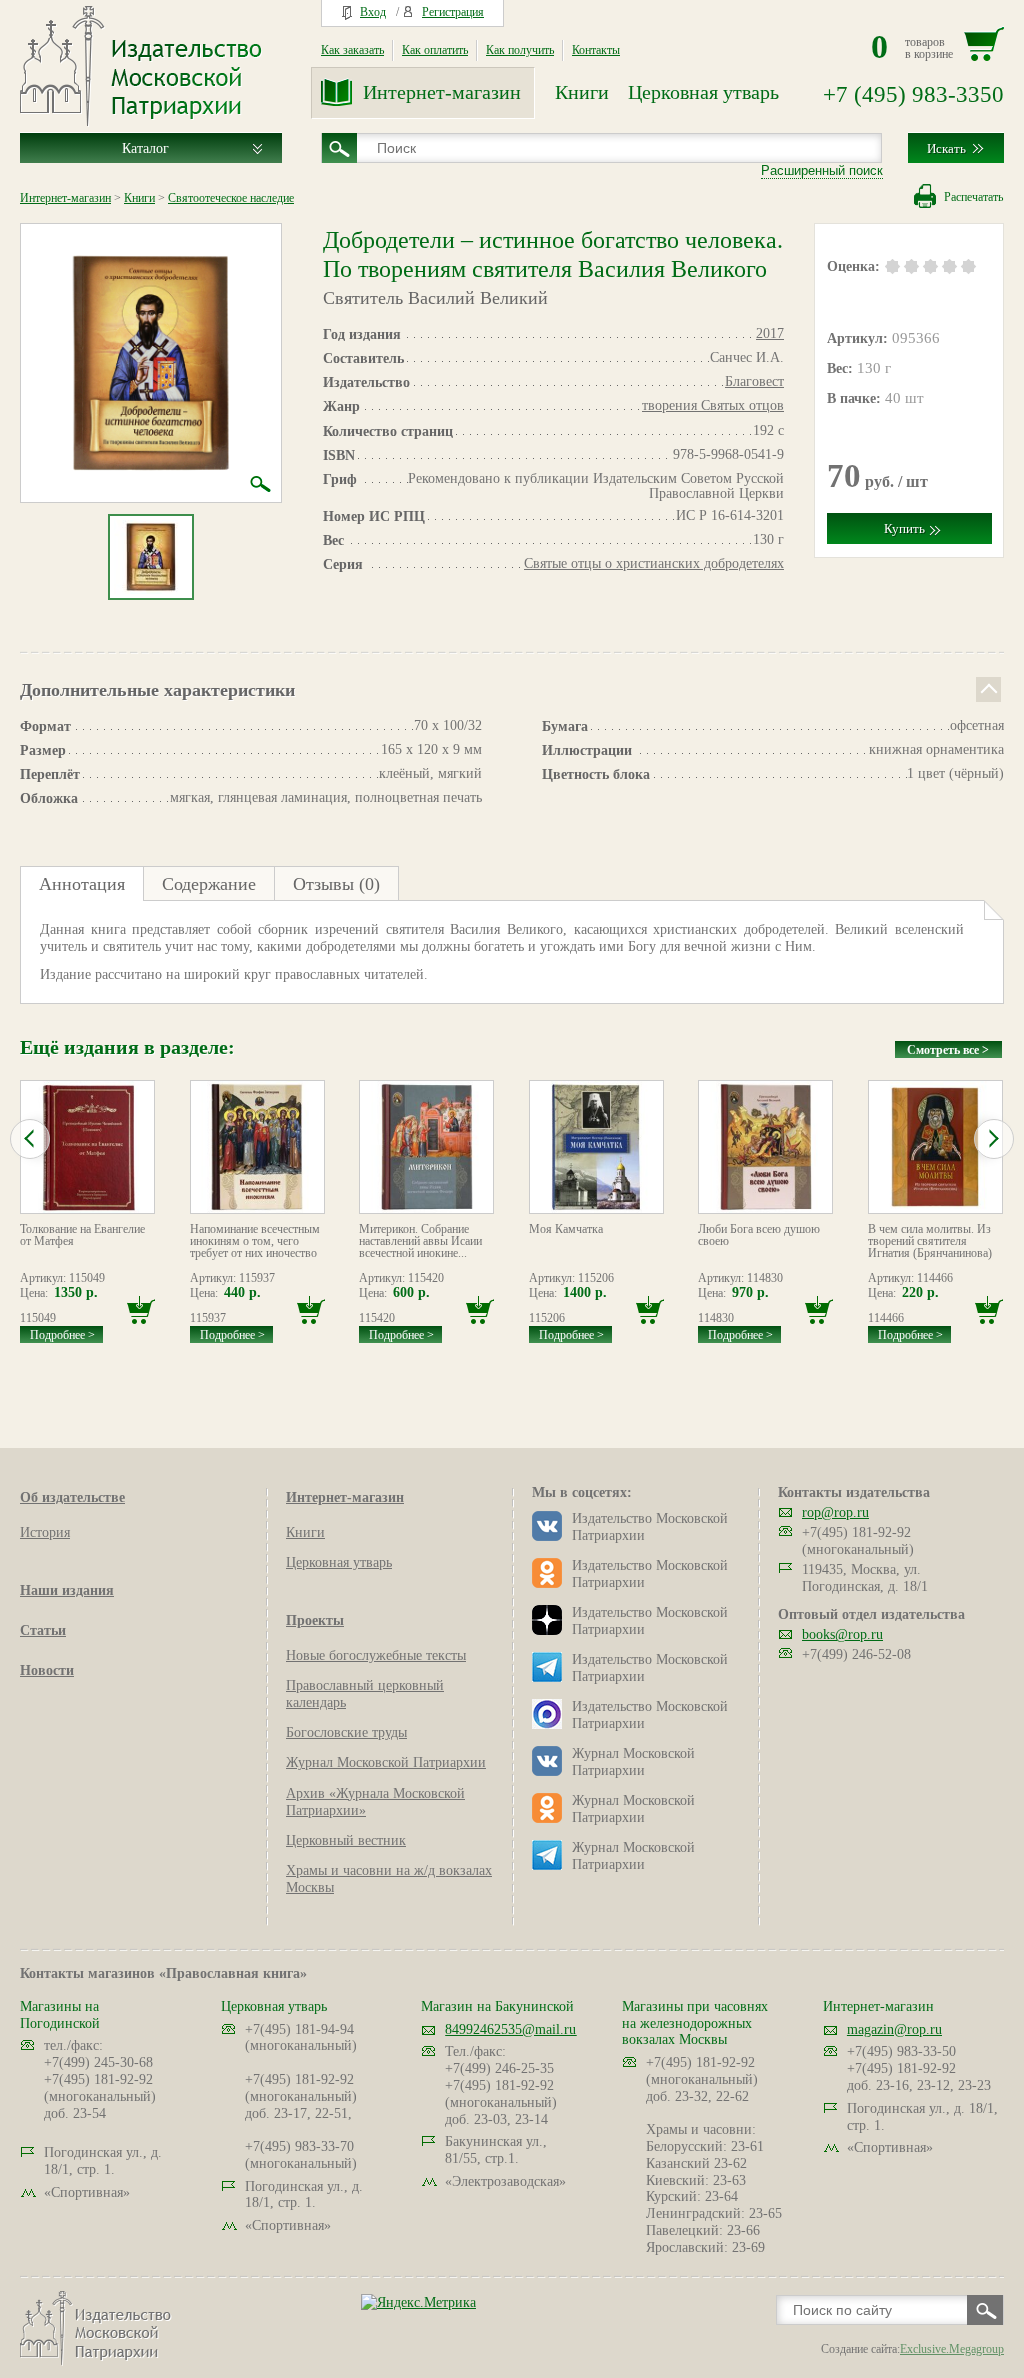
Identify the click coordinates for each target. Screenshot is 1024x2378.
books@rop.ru (842, 1634)
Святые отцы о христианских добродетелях (654, 563)
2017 (770, 333)
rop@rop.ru (835, 1512)
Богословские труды (346, 1732)
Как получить (520, 50)
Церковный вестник (346, 1840)
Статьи (43, 1630)
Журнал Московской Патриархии (386, 1762)
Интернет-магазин (442, 92)
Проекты (315, 1620)
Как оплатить (435, 50)
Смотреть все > (948, 1050)
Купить (904, 528)
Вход (373, 12)
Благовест (754, 381)
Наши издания (67, 1590)
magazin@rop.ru (894, 2029)
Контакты (596, 50)
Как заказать (352, 50)
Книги (582, 92)
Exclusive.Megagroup (952, 2349)
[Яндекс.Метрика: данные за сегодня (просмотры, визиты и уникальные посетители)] (418, 2302)
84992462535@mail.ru (510, 2029)
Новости (47, 1670)
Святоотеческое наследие (231, 198)
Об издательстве (72, 1497)
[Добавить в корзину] (141, 1310)
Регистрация (453, 12)
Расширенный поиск (822, 170)
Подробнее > (62, 1335)
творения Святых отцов (713, 405)
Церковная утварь (703, 92)
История (45, 1532)
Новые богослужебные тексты (376, 1655)
